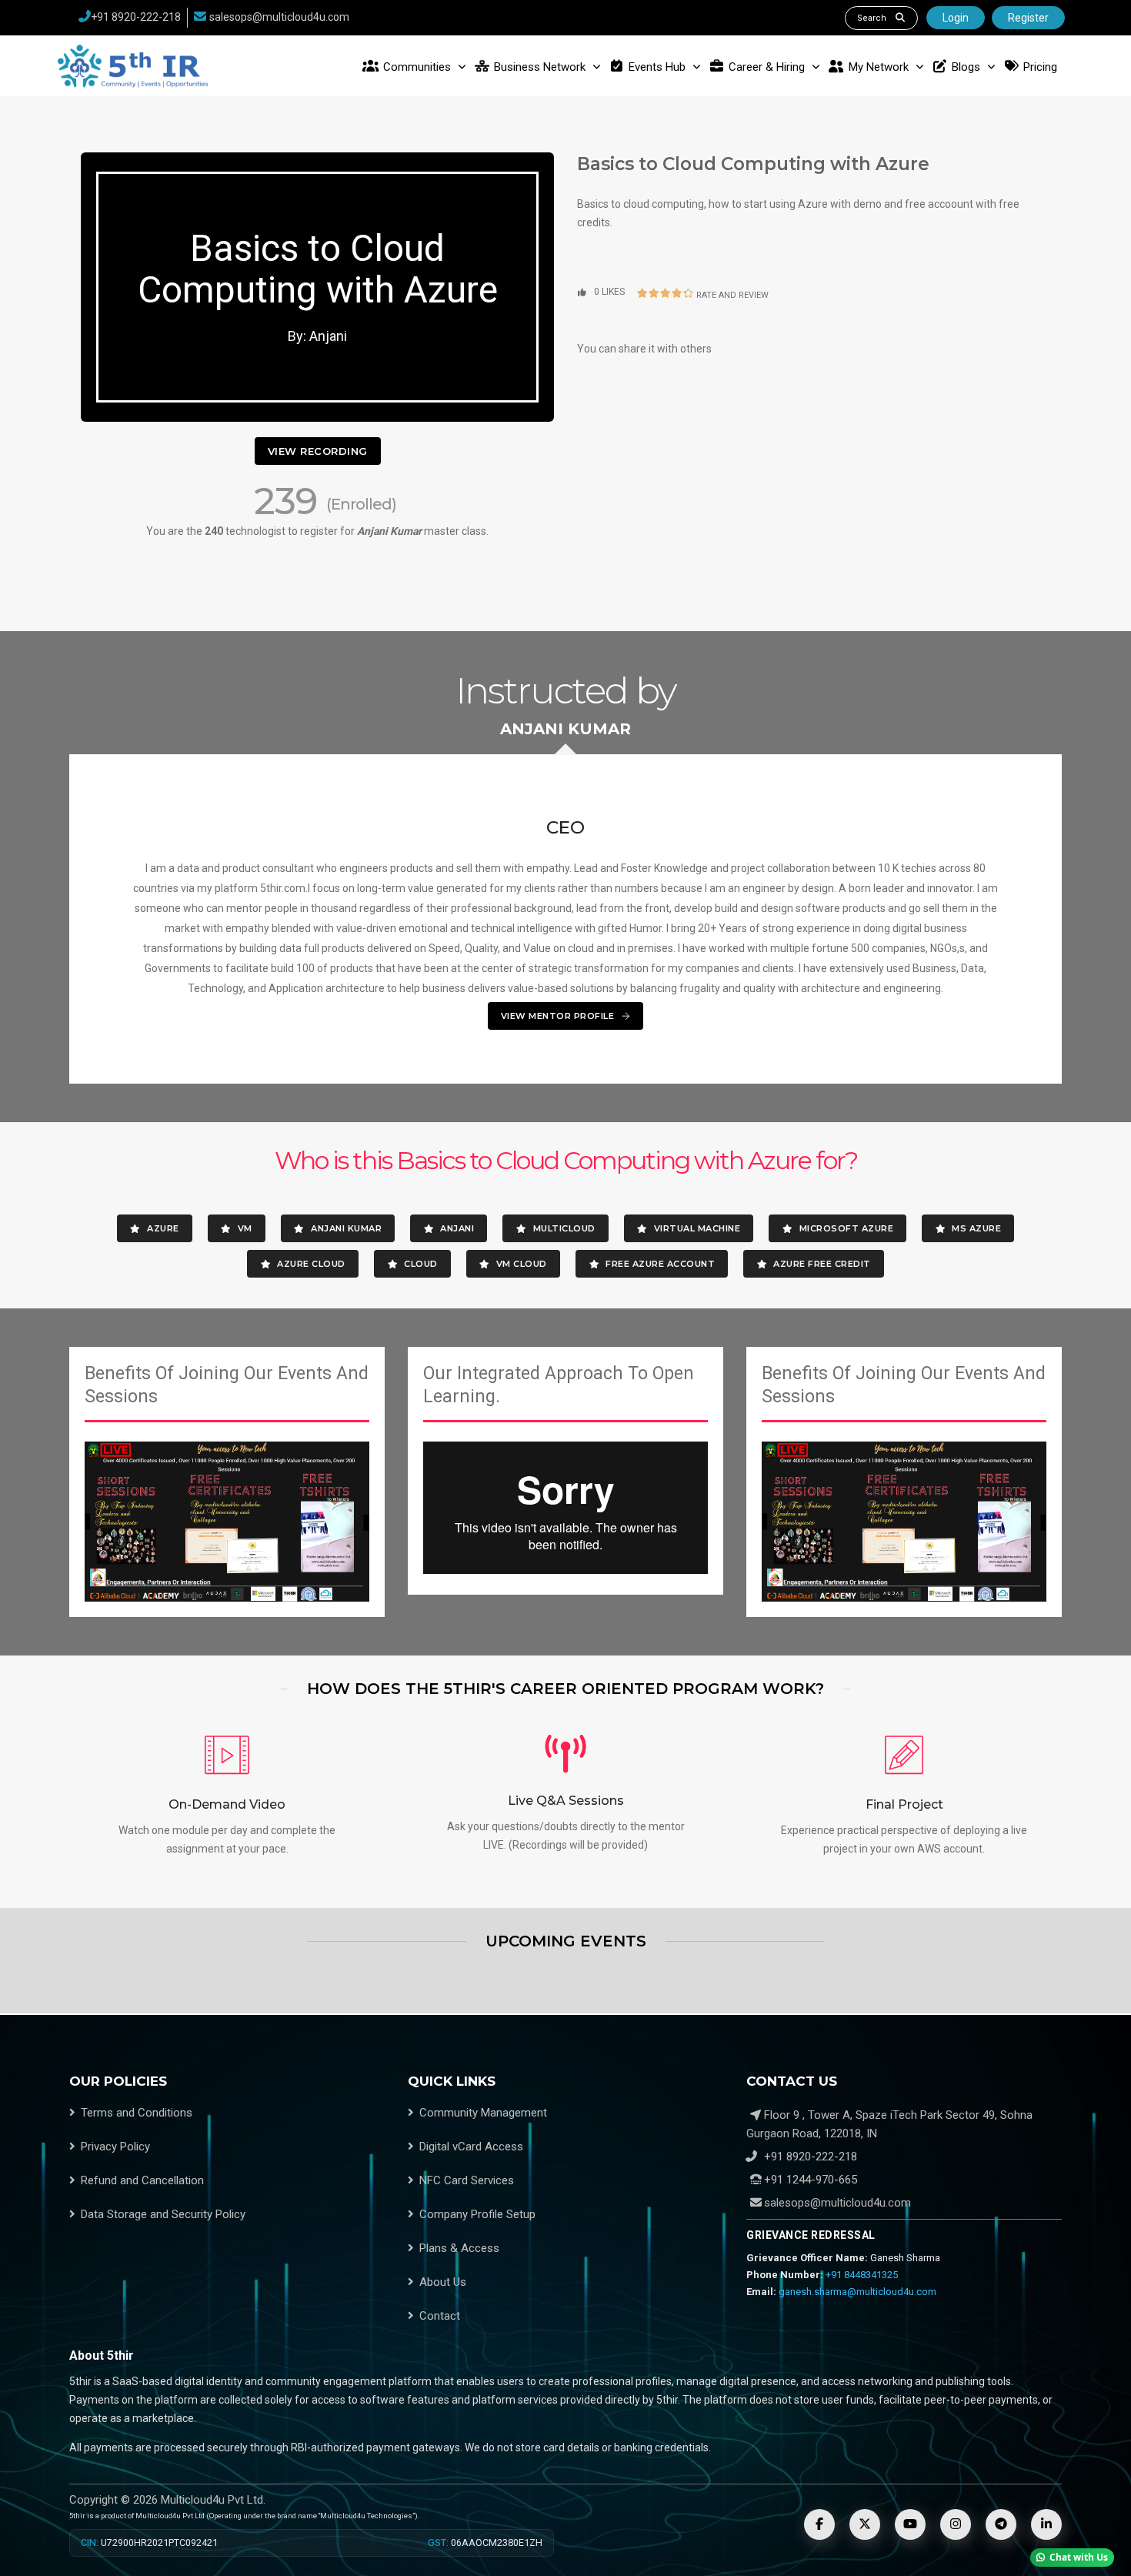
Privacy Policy (115, 2147)
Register (1028, 18)
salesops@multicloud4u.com (279, 17)
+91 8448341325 (862, 2275)
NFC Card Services (467, 2180)
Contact (440, 2316)
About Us (443, 2282)
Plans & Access (459, 2248)
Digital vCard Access (471, 2147)
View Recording (318, 451)
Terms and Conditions (137, 2113)
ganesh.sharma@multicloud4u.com (857, 2292)
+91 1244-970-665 (809, 2180)
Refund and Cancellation (142, 2180)
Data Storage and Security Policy (163, 2214)
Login (956, 18)
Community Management (483, 2113)
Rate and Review (732, 295)
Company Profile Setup (477, 2214)
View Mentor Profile (559, 1016)
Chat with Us (1079, 2557)
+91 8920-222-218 (136, 17)
